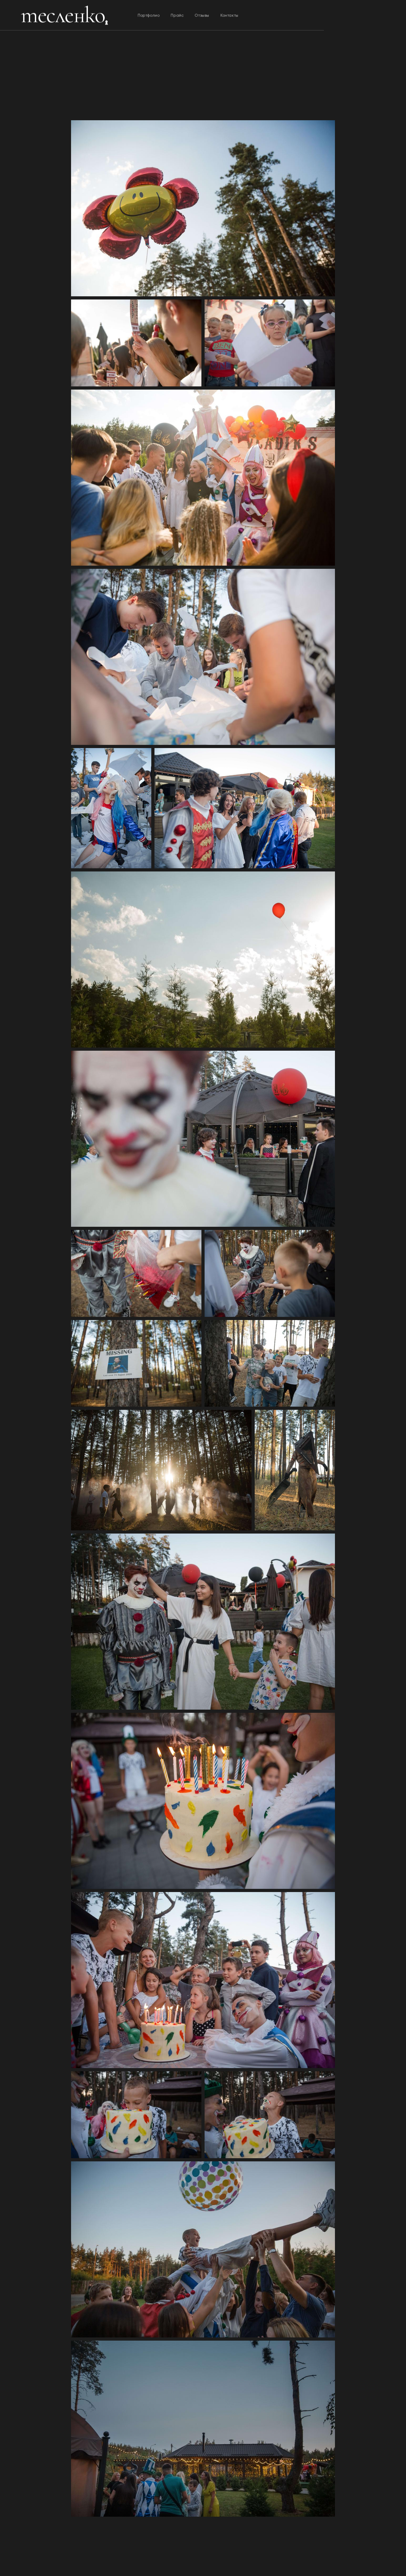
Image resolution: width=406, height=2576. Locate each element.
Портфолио (149, 15)
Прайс (177, 15)
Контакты (229, 15)
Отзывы (202, 15)
